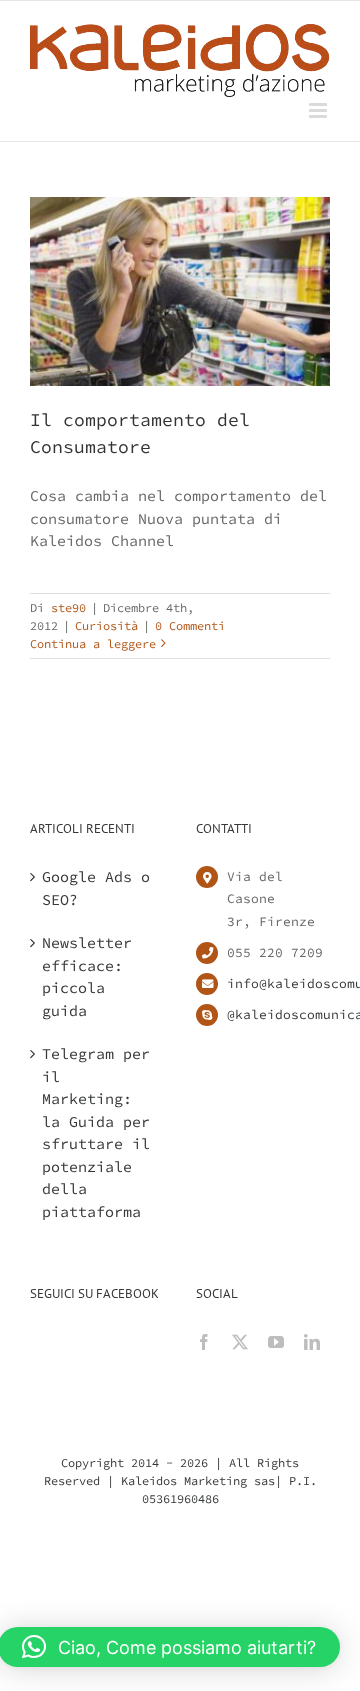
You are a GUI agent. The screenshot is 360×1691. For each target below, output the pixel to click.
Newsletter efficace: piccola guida (87, 976)
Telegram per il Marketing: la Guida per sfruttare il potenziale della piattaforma (96, 1132)
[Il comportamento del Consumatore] (180, 291)
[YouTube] (276, 1342)
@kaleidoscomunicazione (278, 1014)
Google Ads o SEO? (96, 888)
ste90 (68, 607)
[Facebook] (204, 1342)
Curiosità (106, 625)
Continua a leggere (93, 643)
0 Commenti (190, 625)
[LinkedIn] (312, 1342)
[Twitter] (240, 1342)
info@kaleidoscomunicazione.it (278, 983)
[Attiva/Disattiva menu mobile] (319, 110)
